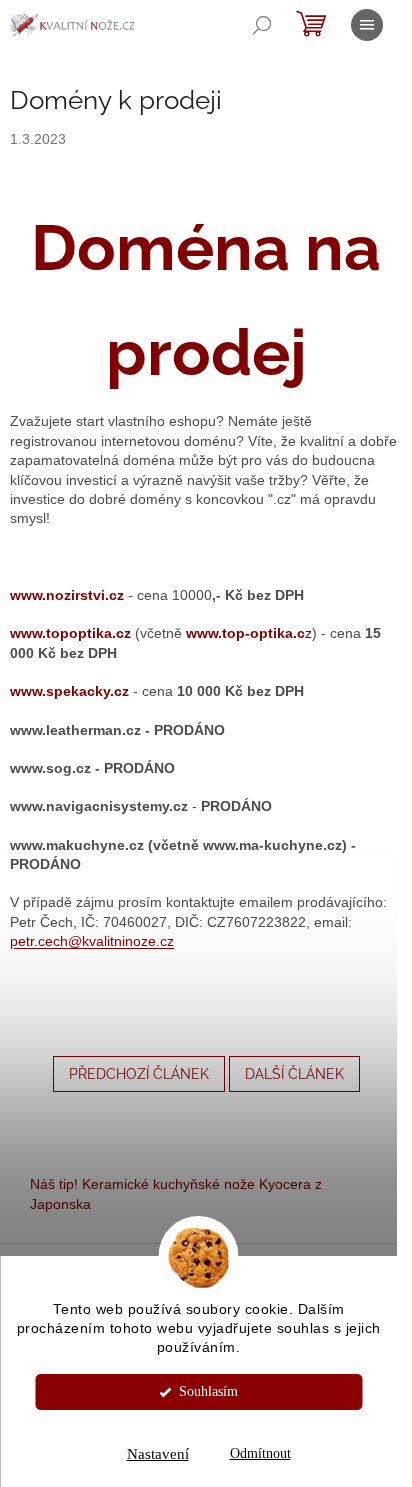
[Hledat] (262, 25)
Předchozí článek (139, 1074)
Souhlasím (208, 1391)
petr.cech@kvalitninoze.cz (92, 941)
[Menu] (367, 25)
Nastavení (158, 1454)
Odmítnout (260, 1453)
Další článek (294, 1074)
